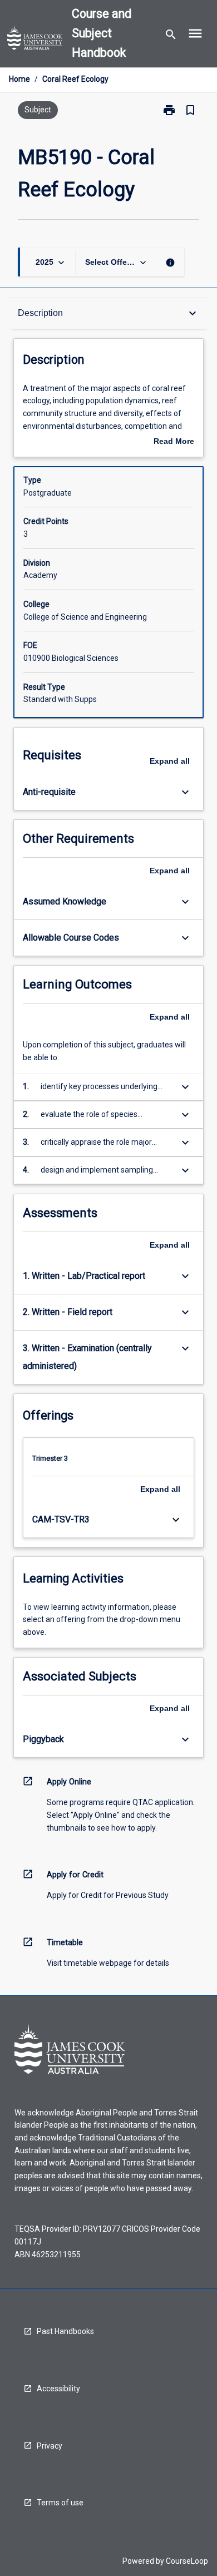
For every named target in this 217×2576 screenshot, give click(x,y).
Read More (174, 442)
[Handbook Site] (35, 39)
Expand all (170, 761)
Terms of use (60, 2503)
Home (19, 79)
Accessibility (58, 2389)
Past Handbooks (65, 2331)
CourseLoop (187, 2561)
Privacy (50, 2446)
